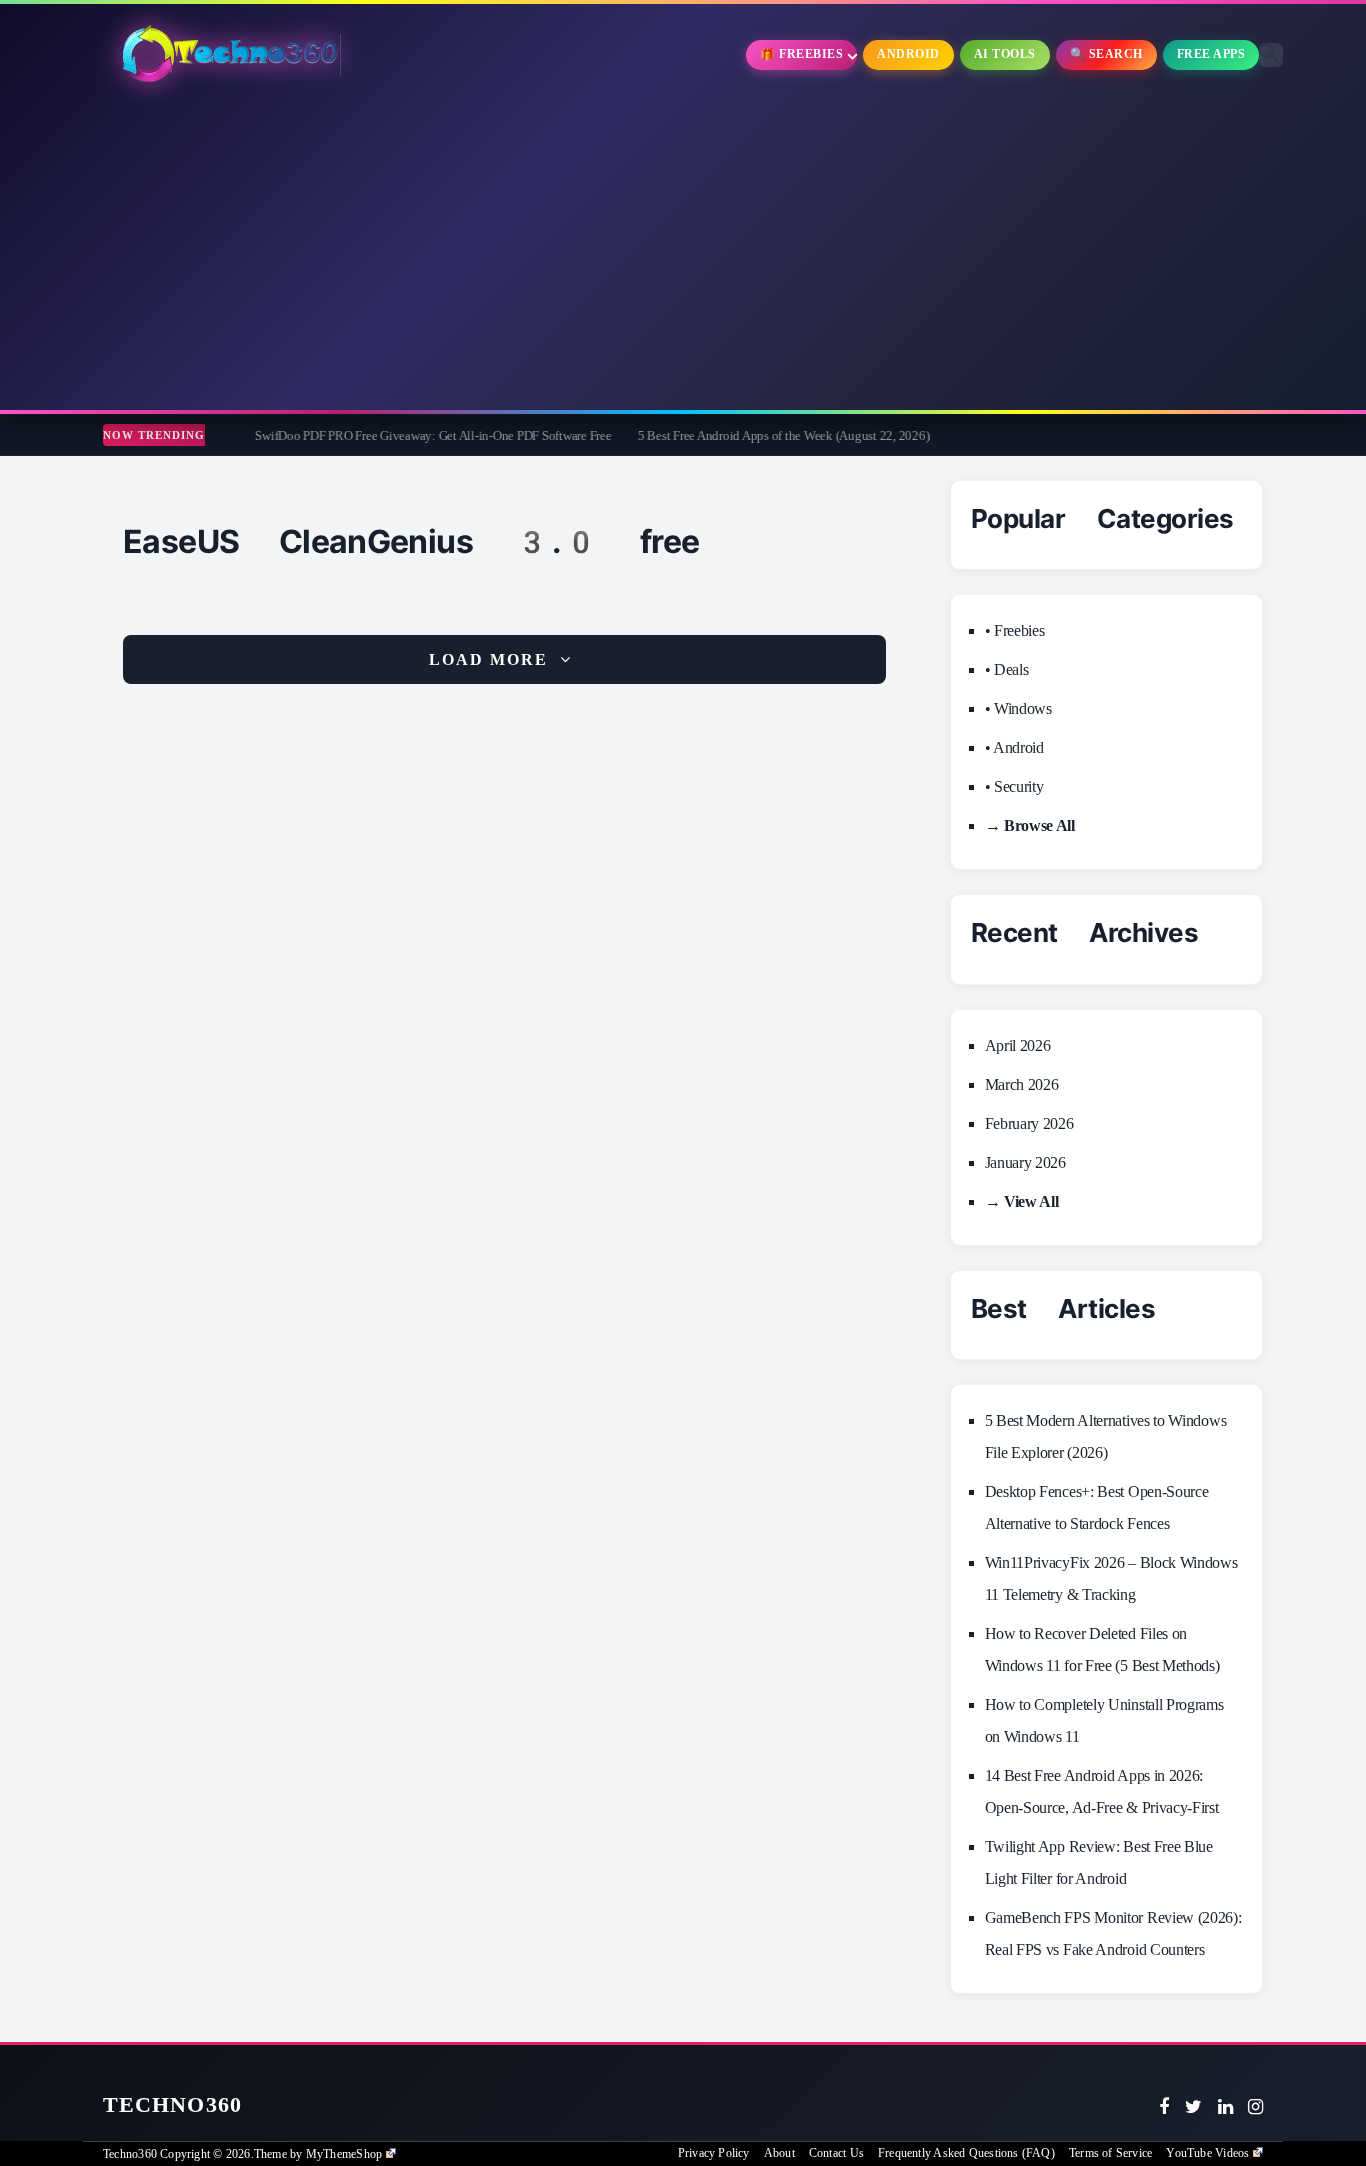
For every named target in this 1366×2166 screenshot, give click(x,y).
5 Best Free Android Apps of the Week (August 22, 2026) (718, 435)
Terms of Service (1110, 2153)
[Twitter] (1193, 2107)
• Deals (1007, 669)
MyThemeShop (344, 2154)
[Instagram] (1255, 2107)
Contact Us (836, 2153)
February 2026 (1029, 1123)
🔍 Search (1106, 54)
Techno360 (172, 2104)
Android (908, 54)
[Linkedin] (1225, 2107)
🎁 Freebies (801, 54)
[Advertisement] (683, 250)
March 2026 (1022, 1084)
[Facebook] (1164, 2107)
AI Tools (1005, 54)
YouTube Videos (1207, 2153)
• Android (1014, 747)
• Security (1014, 786)
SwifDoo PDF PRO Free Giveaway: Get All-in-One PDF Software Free (368, 435)
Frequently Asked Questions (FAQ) (966, 2153)
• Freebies (1015, 630)
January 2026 (1025, 1162)
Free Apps (1211, 54)
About (779, 2153)
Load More (488, 659)
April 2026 (1018, 1045)
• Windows (1018, 708)
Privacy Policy (714, 2153)
